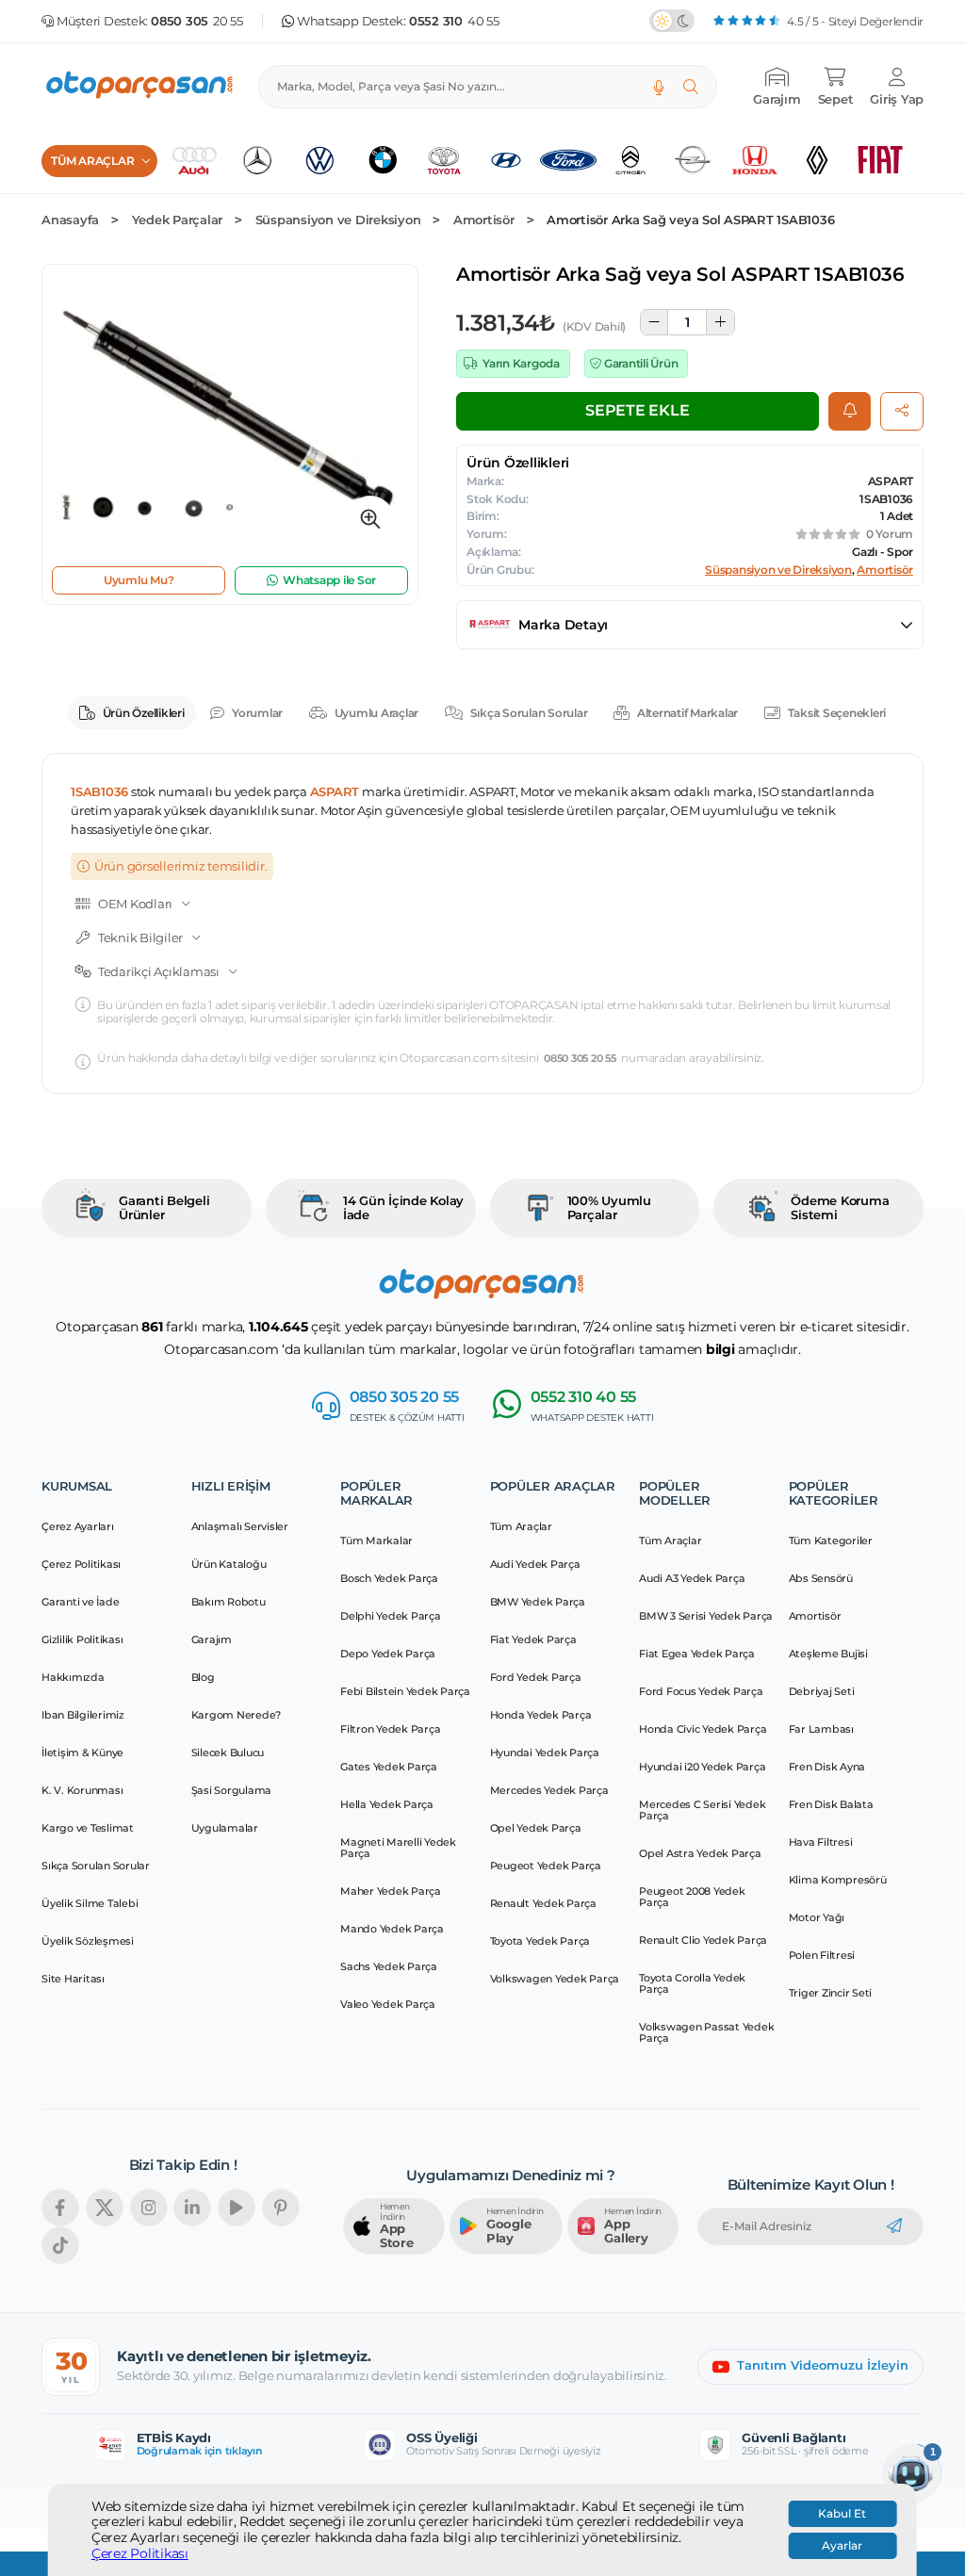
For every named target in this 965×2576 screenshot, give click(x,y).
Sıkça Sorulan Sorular (529, 713)
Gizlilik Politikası (82, 1639)
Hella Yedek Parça (387, 1804)
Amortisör (484, 220)
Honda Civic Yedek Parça (703, 1729)
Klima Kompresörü (838, 1880)
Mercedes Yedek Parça (549, 1790)
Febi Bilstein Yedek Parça (405, 1691)
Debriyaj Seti (822, 1691)
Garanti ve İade (80, 1602)
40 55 (454, 21)
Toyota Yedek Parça (540, 1941)
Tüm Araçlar (521, 1526)
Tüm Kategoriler (831, 1541)
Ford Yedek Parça (536, 1677)
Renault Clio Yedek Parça (703, 1940)
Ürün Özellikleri (144, 713)
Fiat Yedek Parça (533, 1639)
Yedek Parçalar (178, 220)
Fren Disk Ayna (827, 1767)
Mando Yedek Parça (392, 1929)
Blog (203, 1677)
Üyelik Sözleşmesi (88, 1941)
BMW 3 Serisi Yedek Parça (706, 1616)
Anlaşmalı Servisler (240, 1526)
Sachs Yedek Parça (389, 1966)
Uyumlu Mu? (139, 580)
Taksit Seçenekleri (837, 713)
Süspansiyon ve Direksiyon (338, 220)
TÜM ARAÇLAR (92, 161)
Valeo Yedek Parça (388, 2004)
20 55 (197, 21)
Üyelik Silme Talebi (90, 1903)
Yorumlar (257, 713)
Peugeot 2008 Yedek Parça (692, 1897)
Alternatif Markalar (687, 713)
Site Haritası (73, 1979)
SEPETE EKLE (637, 410)
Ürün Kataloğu (229, 1564)
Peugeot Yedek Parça (546, 1866)
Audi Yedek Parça (535, 1564)
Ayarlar (842, 2546)
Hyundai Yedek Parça (545, 1753)
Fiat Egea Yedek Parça (697, 1654)
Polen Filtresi (822, 1955)
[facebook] (60, 2208)
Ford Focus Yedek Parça (701, 1691)
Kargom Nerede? (237, 1715)
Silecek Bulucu (228, 1753)
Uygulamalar (225, 1828)
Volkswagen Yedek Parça (555, 1979)
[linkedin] (192, 2208)
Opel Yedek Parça (536, 1828)
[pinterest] (281, 2208)
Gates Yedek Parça (389, 1767)
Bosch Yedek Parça (389, 1578)
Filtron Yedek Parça (390, 1729)
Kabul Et (842, 2514)
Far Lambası (821, 1729)
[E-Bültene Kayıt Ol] (894, 2226)
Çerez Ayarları (78, 1526)
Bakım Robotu (229, 1602)
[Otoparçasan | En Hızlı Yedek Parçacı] (140, 87)
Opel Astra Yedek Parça (700, 1853)
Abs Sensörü (821, 1578)
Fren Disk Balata (831, 1804)
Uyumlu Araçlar (377, 713)
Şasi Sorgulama (232, 1790)
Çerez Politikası (140, 2554)
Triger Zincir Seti (831, 1993)
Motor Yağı (817, 1917)
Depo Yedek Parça (388, 1654)
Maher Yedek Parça (391, 1891)
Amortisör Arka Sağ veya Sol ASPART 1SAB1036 (690, 220)
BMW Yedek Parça (538, 1602)
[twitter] (105, 2208)
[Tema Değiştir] (672, 21)
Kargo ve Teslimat (88, 1828)
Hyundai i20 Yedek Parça (702, 1767)
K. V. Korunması (82, 1790)
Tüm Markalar (376, 1541)
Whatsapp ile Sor (329, 580)
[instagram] (149, 2208)
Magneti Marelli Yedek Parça (398, 1848)
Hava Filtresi (821, 1842)
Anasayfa (70, 220)
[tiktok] (60, 2245)
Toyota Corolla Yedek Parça (692, 1983)
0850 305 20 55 (580, 1059)
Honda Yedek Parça (541, 1715)
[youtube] (237, 2208)
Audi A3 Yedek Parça (692, 1578)
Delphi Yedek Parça (391, 1616)
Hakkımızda (73, 1677)
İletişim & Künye (82, 1753)
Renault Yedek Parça (543, 1903)
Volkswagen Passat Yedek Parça (706, 2032)
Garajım (212, 1639)
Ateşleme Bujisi (828, 1654)
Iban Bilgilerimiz (83, 1715)
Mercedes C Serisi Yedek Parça (702, 1810)
